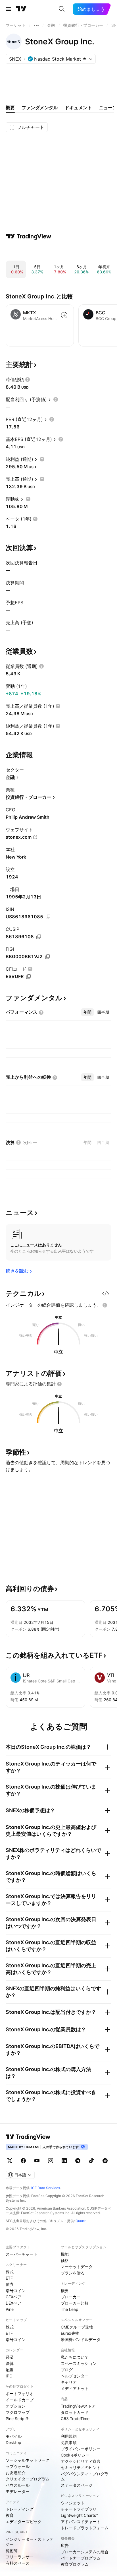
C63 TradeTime (75, 2419)
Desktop (13, 2442)
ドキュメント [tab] (78, 108)
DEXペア (13, 2303)
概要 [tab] (10, 108)
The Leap (70, 2309)
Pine (10, 2309)
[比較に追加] (64, 315)
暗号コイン (16, 2291)
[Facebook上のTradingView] (23, 2161)
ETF (9, 2278)
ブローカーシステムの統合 (85, 2552)
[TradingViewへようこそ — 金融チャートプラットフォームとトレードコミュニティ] (29, 236)
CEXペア (13, 2297)
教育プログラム (75, 2564)
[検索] (62, 9)
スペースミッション (79, 2363)
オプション (16, 2406)
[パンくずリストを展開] (36, 25)
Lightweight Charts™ (80, 2515)
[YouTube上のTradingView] (37, 2161)
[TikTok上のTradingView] (91, 2161)
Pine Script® (17, 2419)
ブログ (67, 2370)
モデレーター (18, 2491)
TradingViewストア (78, 2406)
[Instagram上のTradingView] (51, 2161)
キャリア (69, 2382)
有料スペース (18, 2563)
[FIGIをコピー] (47, 957)
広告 (65, 2545)
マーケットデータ (77, 2267)
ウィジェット (73, 2503)
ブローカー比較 (75, 2303)
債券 (10, 2284)
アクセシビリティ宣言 (81, 2461)
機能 (65, 2254)
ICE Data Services (46, 2188)
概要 (65, 2291)
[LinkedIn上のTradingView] (64, 2161)
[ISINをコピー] (48, 917)
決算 (10, 2363)
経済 (10, 2357)
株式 (10, 2272)
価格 (65, 2260)
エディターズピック (24, 2522)
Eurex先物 (70, 2333)
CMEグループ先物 (77, 2327)
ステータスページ (77, 2485)
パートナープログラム (81, 2558)
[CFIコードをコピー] (28, 977)
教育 (10, 2515)
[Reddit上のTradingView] (105, 2161)
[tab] (87, 1012)
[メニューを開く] (8, 9)
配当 (10, 2370)
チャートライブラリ (79, 2509)
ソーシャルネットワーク (28, 2460)
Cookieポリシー (75, 2455)
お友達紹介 (16, 2473)
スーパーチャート (22, 2254)
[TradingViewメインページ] (28, 2137)
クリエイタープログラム (28, 2479)
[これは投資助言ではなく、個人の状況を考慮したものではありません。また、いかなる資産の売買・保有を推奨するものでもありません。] (105, 1305)
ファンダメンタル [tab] (40, 108)
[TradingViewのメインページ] (21, 9)
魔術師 (12, 2551)
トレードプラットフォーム (85, 2528)
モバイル (14, 2436)
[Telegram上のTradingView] (78, 2161)
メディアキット (75, 2388)
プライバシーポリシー (81, 2449)
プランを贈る (73, 2273)
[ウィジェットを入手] (106, 1294)
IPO (9, 2376)
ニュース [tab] (108, 108)
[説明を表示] (28, 380)
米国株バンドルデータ (81, 2339)
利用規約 (69, 2436)
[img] (85, 59)
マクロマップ (18, 2412)
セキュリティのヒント (81, 2467)
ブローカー (71, 2297)
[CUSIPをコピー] (39, 937)
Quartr (81, 2221)
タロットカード (75, 2412)
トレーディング (20, 2509)
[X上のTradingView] (10, 2161)
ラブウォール (18, 2466)
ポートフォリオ (20, 2394)
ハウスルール (18, 2485)
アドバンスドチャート (81, 2522)
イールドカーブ (20, 2400)
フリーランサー (20, 2557)
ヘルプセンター (75, 2376)
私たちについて (75, 2357)
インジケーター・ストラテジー (30, 2542)
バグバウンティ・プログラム (85, 2476)
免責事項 (69, 2442)
